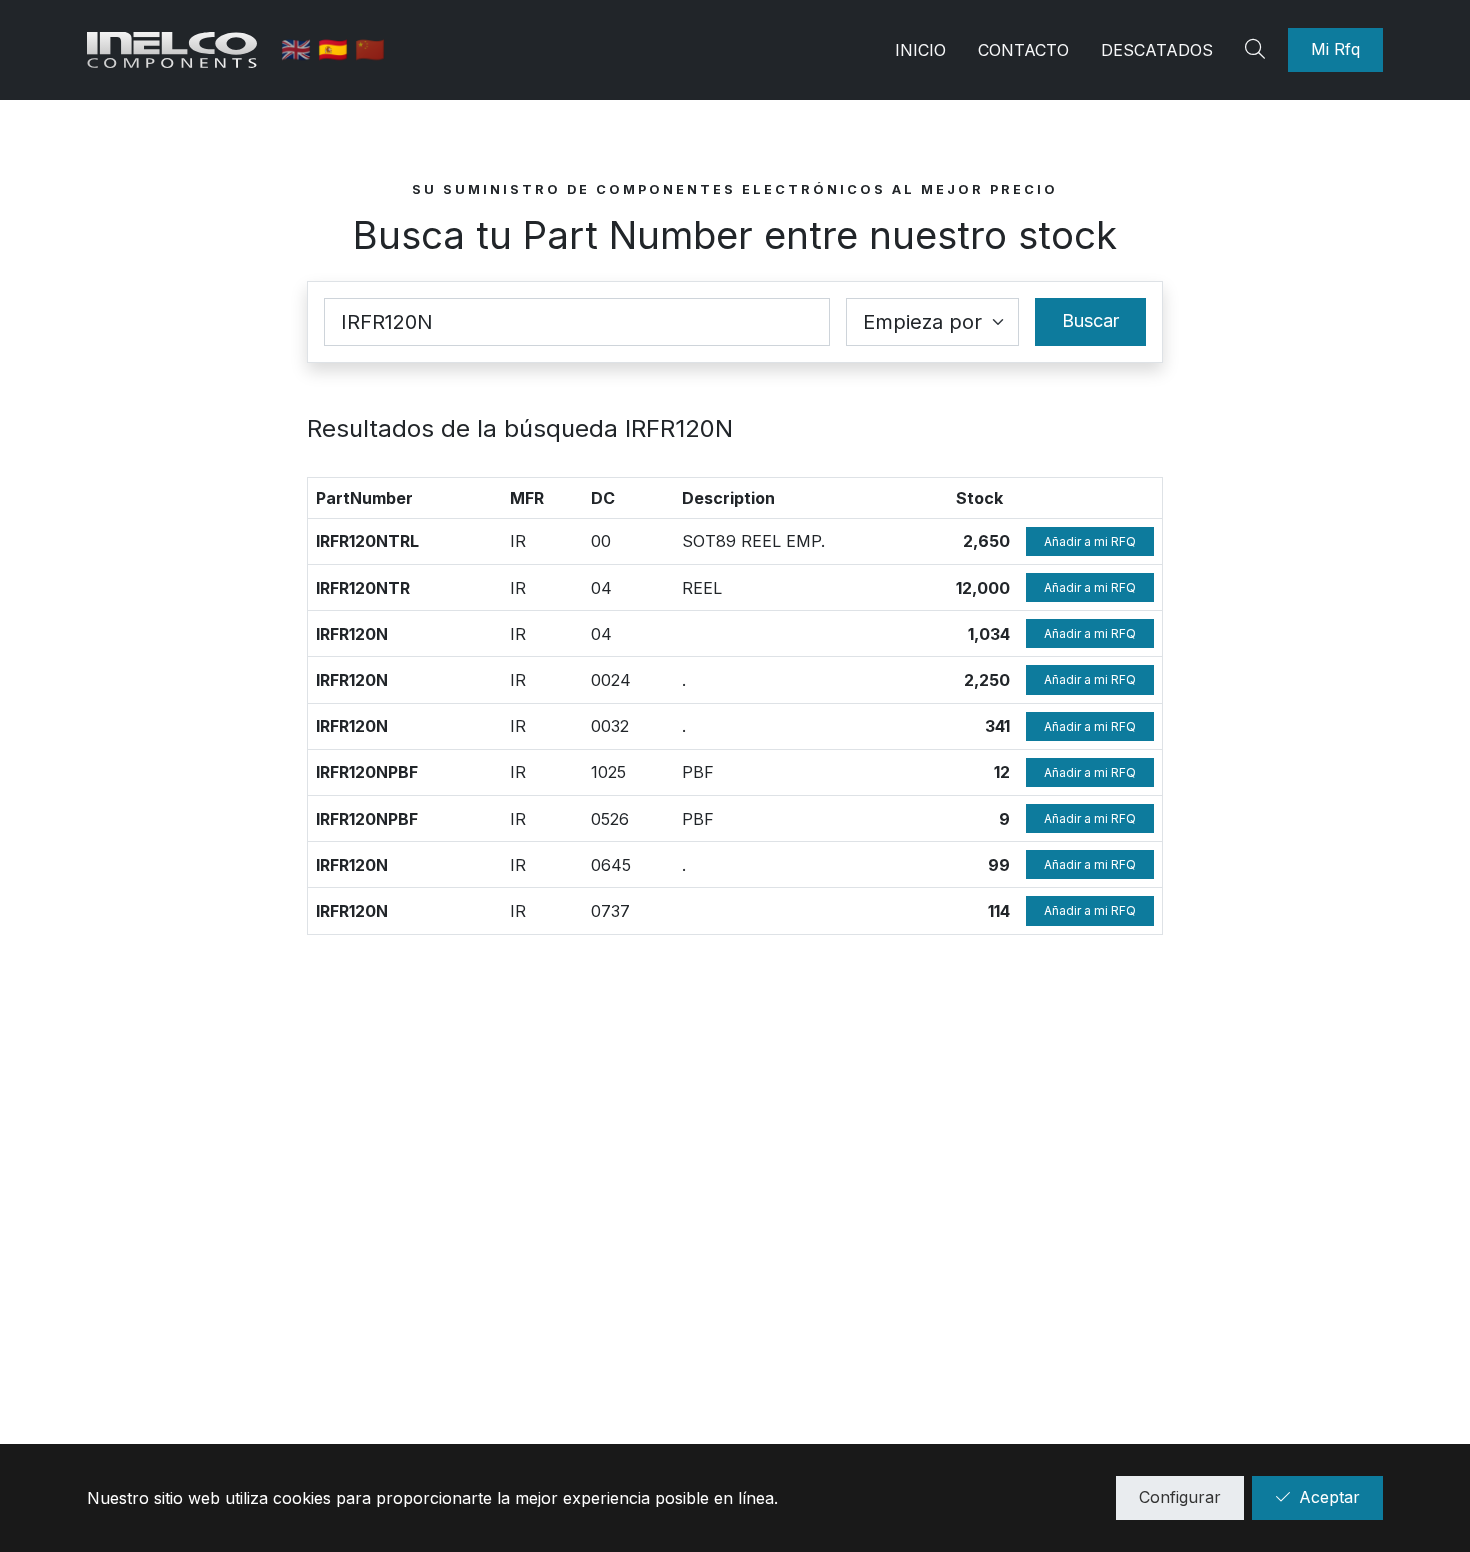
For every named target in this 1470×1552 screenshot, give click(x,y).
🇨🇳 (370, 49)
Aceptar (1329, 1497)
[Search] (1258, 50)
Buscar (1090, 320)
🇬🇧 (299, 49)
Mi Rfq (1335, 49)
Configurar (1180, 1497)
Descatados (1157, 50)
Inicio (920, 50)
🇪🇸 (336, 49)
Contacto (1023, 50)
